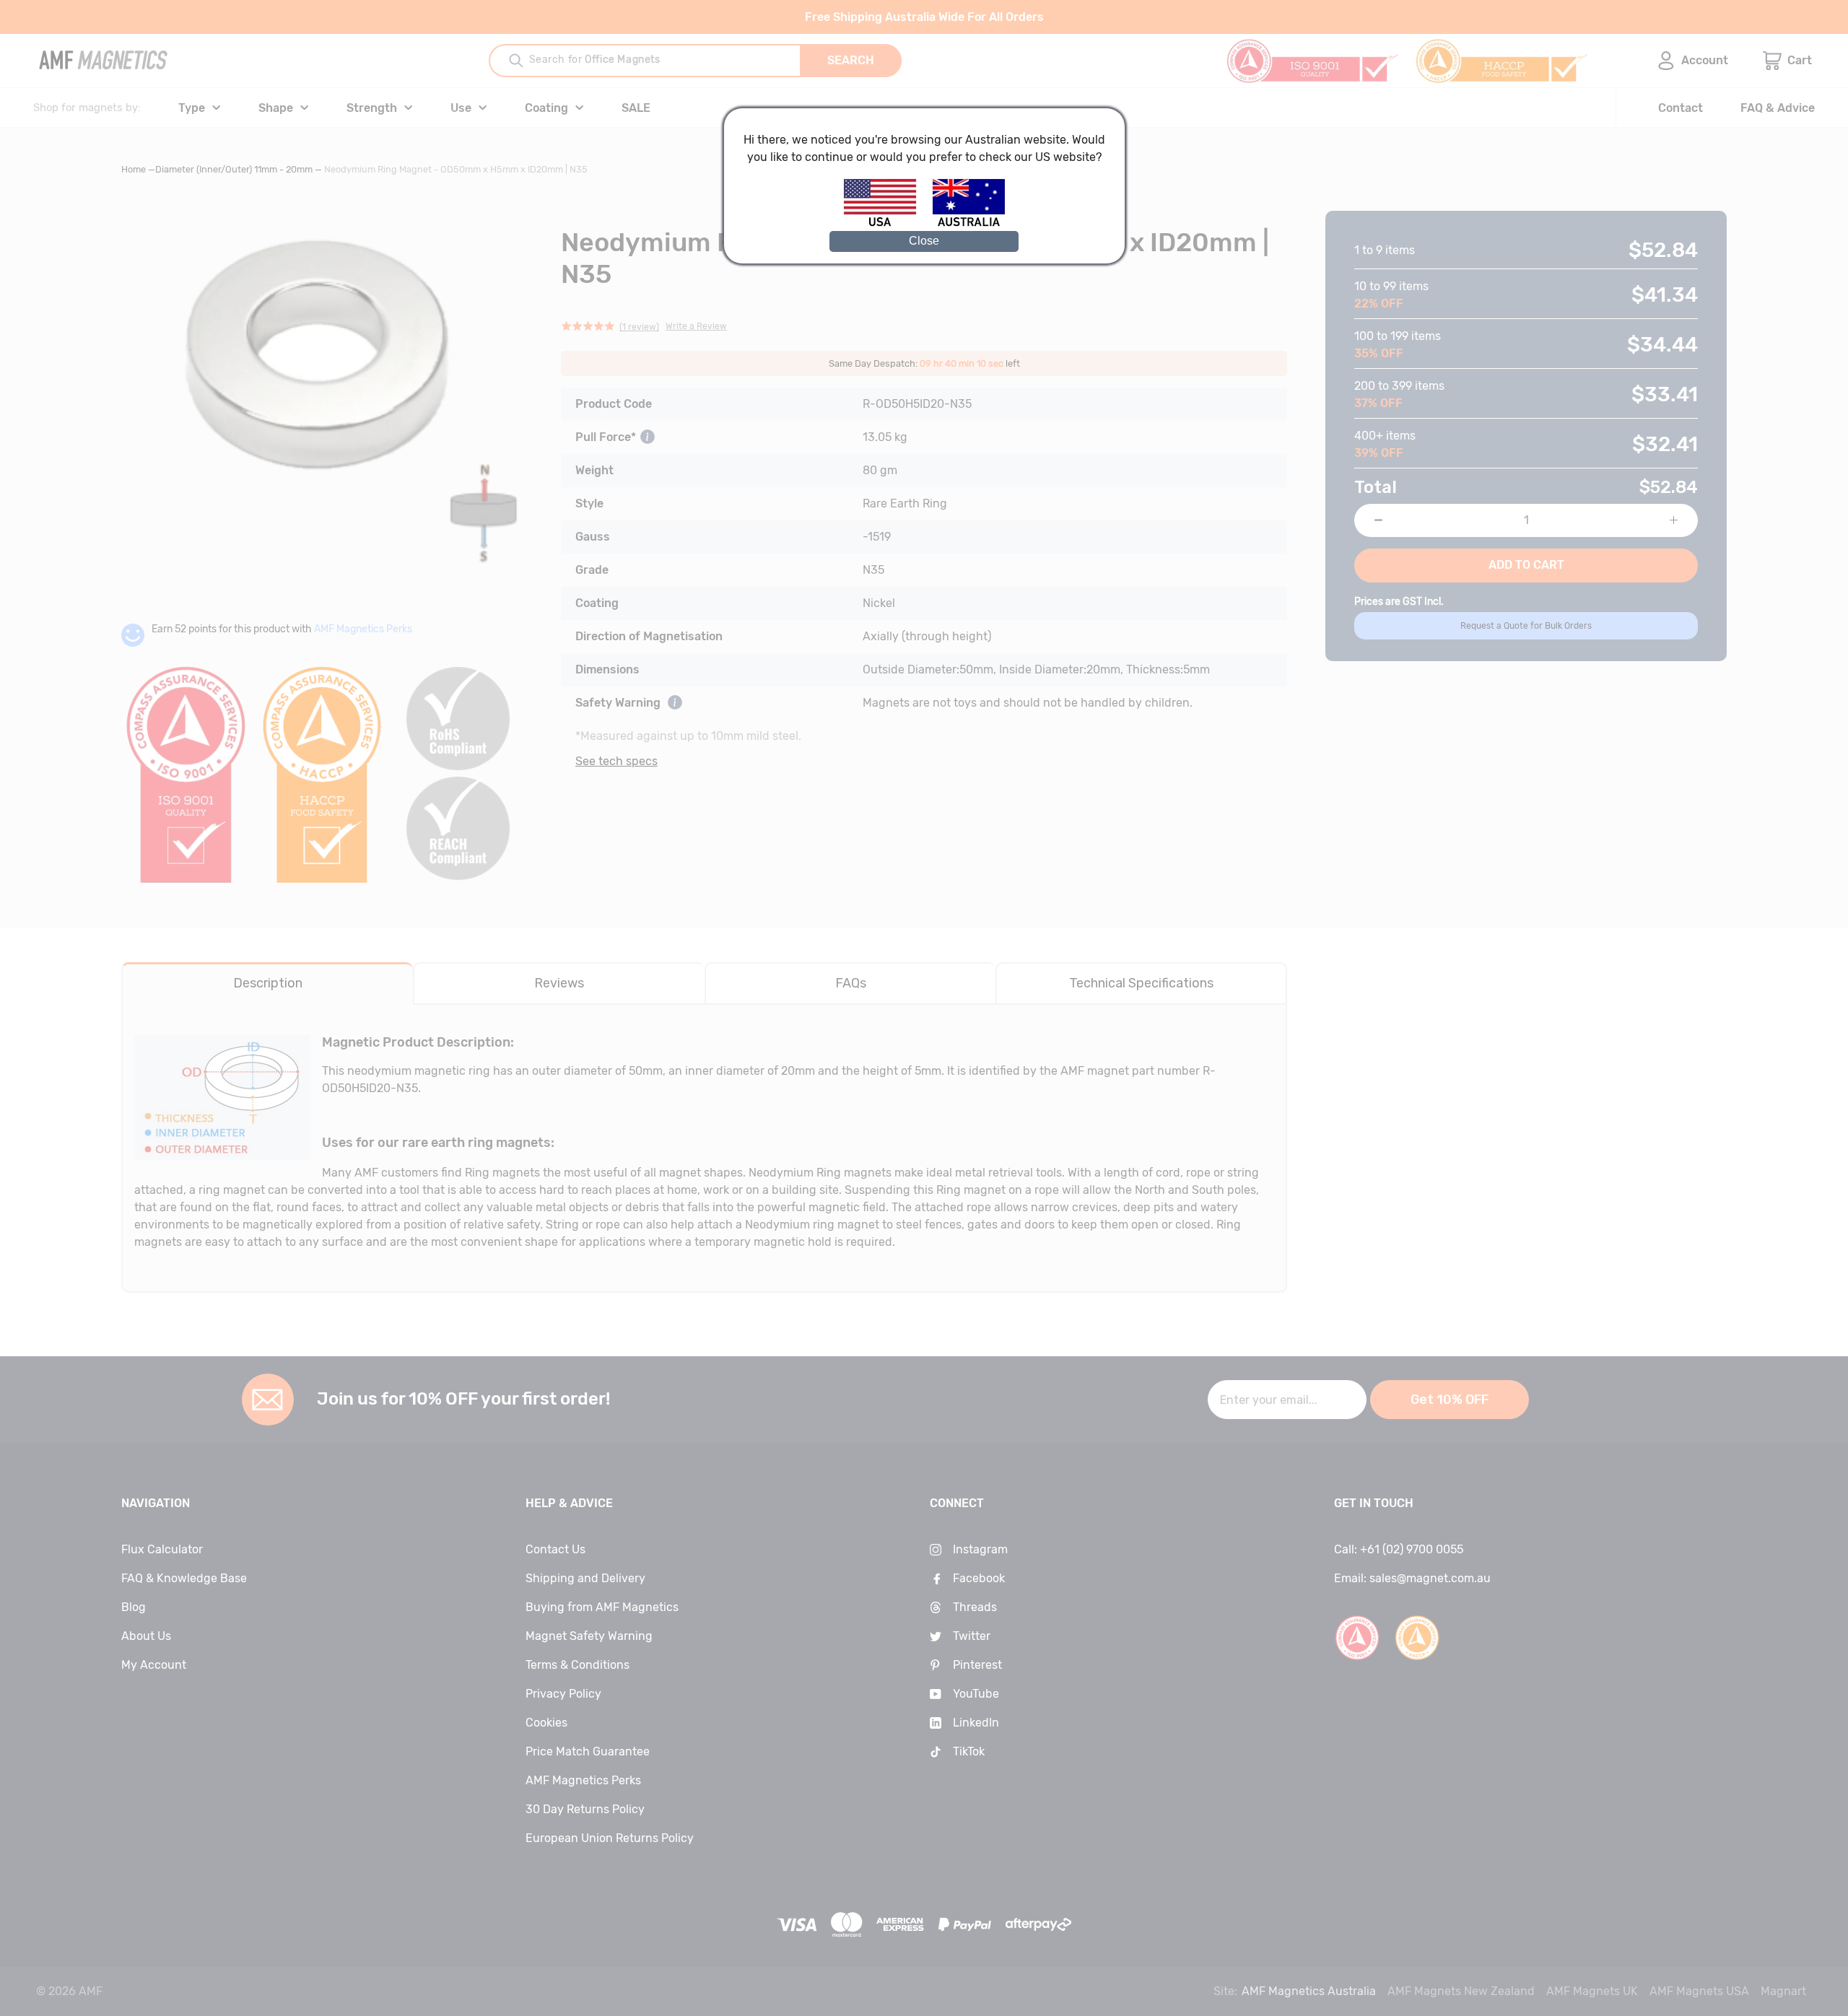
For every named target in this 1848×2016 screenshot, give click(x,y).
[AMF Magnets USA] (887, 224)
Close (924, 241)
